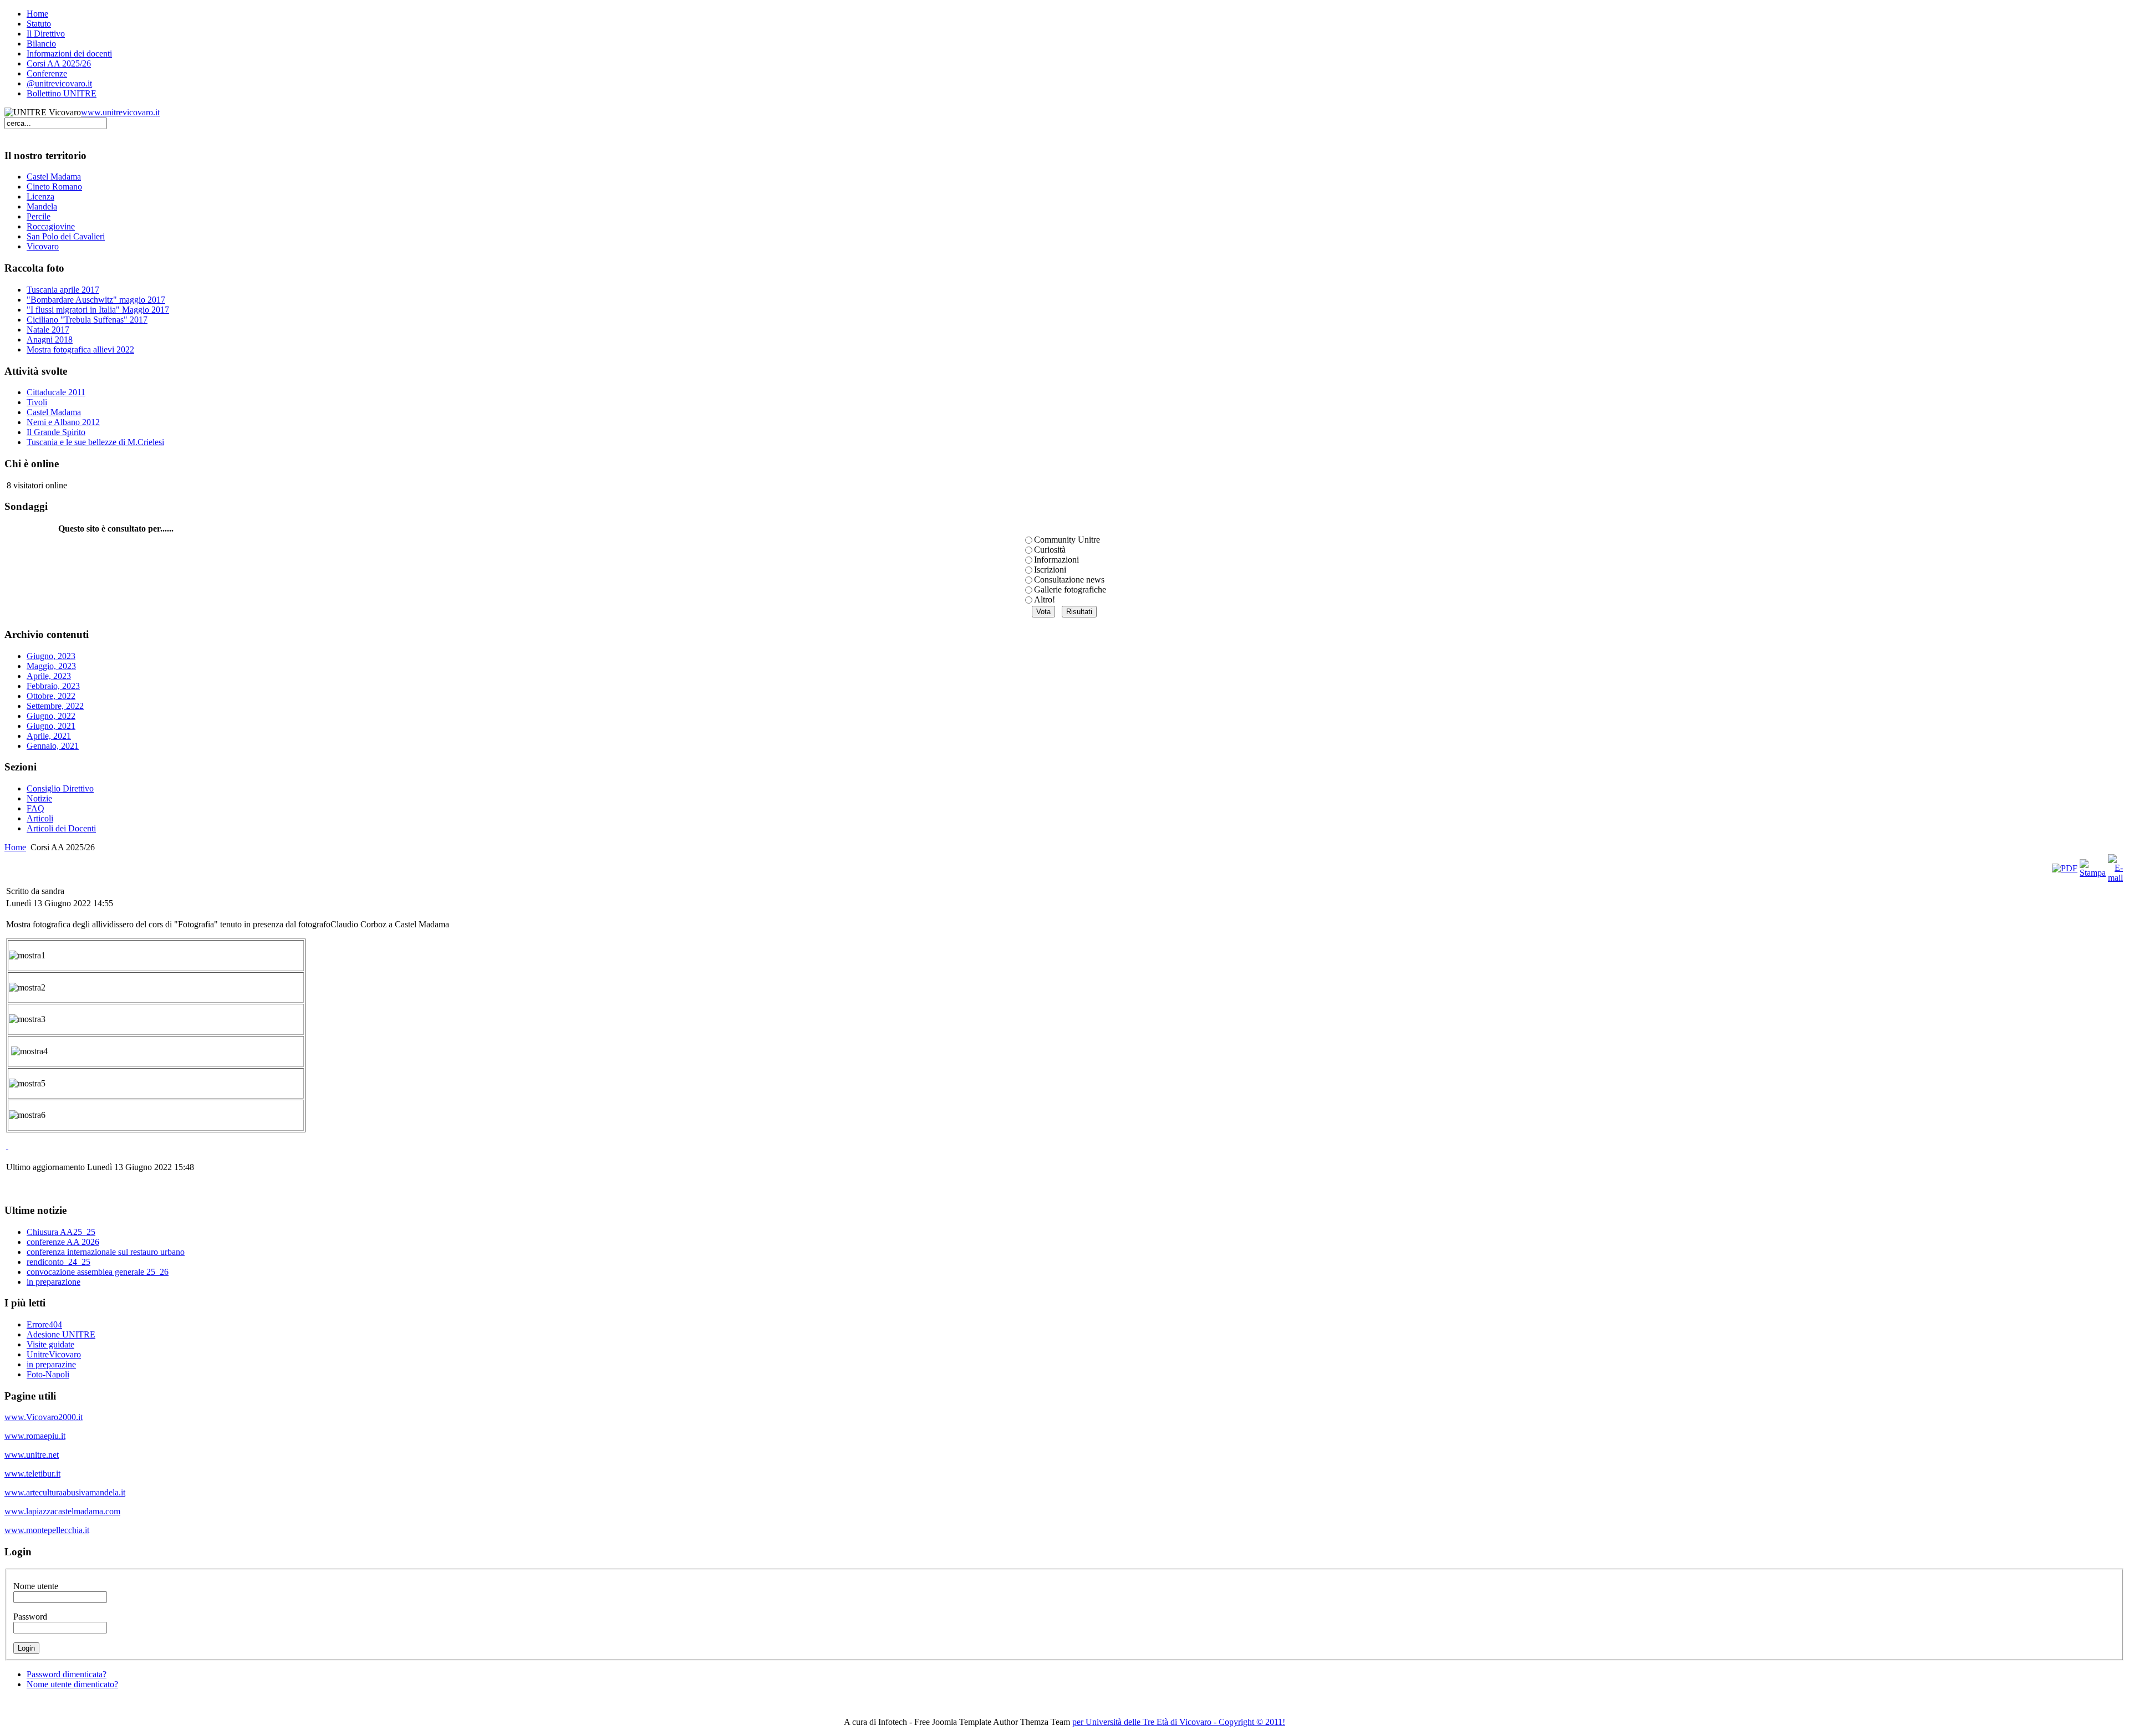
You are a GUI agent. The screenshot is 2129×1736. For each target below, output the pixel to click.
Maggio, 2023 (51, 666)
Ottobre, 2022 (51, 696)
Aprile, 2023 (49, 676)
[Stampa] (2093, 873)
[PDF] (2065, 868)
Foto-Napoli (48, 1374)
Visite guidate (50, 1344)
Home (15, 847)
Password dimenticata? (67, 1674)
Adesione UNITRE (61, 1334)
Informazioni (1056, 560)
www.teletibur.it (32, 1474)
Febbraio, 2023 (53, 686)
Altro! (1045, 599)
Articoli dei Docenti (61, 828)
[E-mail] (2115, 878)
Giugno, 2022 (51, 716)
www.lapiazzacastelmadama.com (62, 1511)
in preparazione (54, 1282)
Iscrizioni (1050, 570)
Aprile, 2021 (49, 736)
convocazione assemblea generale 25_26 (98, 1272)
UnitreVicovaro (54, 1354)
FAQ (35, 808)
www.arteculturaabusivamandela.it (65, 1492)
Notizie (39, 798)
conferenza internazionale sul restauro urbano (106, 1252)
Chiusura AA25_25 (61, 1232)
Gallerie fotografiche (1070, 589)
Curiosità (1050, 550)
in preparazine (51, 1364)
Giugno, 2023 (51, 656)
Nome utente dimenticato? (72, 1684)
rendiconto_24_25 (58, 1262)
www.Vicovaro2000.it (44, 1417)
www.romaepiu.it (35, 1436)
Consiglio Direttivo (60, 788)
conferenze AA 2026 (63, 1242)
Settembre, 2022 (55, 706)
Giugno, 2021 (51, 726)
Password (30, 1617)
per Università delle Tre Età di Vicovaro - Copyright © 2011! (1179, 1722)
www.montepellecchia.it (47, 1530)
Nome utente (36, 1586)
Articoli (40, 818)
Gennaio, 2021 (53, 746)
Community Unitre (1067, 540)
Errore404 (44, 1324)
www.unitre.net (32, 1455)
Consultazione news (1069, 579)
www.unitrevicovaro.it (120, 112)
